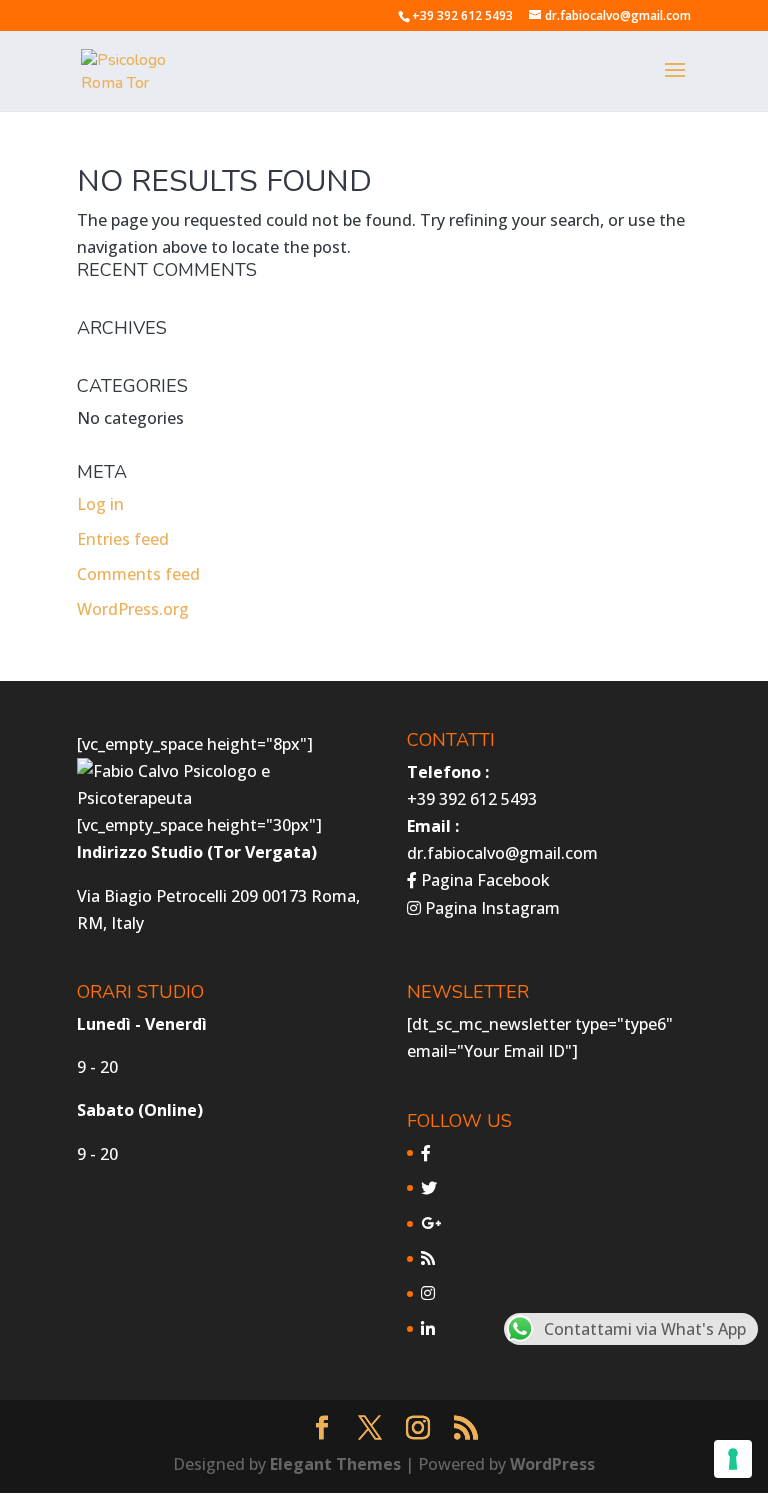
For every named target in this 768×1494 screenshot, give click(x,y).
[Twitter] (429, 1188)
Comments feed (138, 574)
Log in (100, 504)
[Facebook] (426, 1153)
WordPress (552, 1464)
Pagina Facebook (483, 880)
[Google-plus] (431, 1223)
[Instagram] (428, 1293)
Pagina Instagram (490, 908)
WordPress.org (133, 609)
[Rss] (428, 1258)
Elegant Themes (335, 1464)
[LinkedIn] (428, 1329)
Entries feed (123, 539)
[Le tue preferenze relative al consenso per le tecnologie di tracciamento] (733, 1459)
